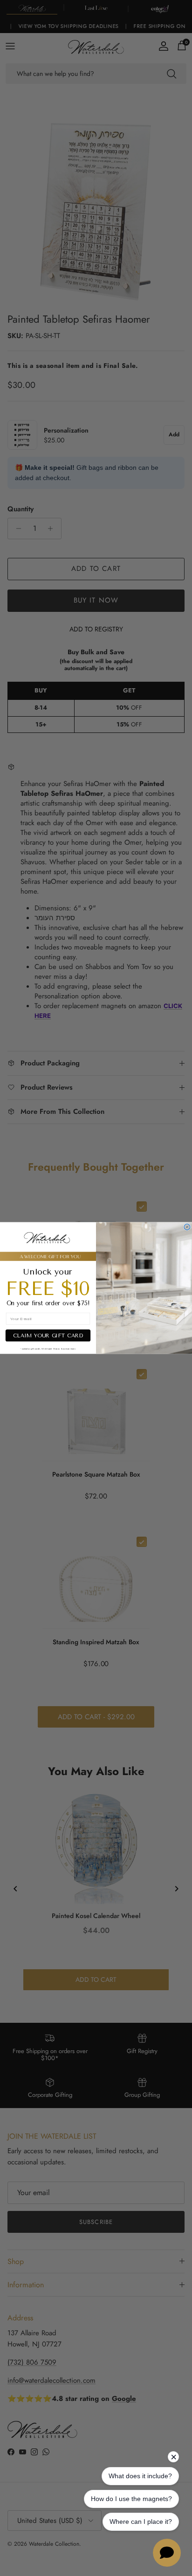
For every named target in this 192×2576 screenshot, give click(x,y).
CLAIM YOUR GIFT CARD (48, 1335)
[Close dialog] (187, 1227)
